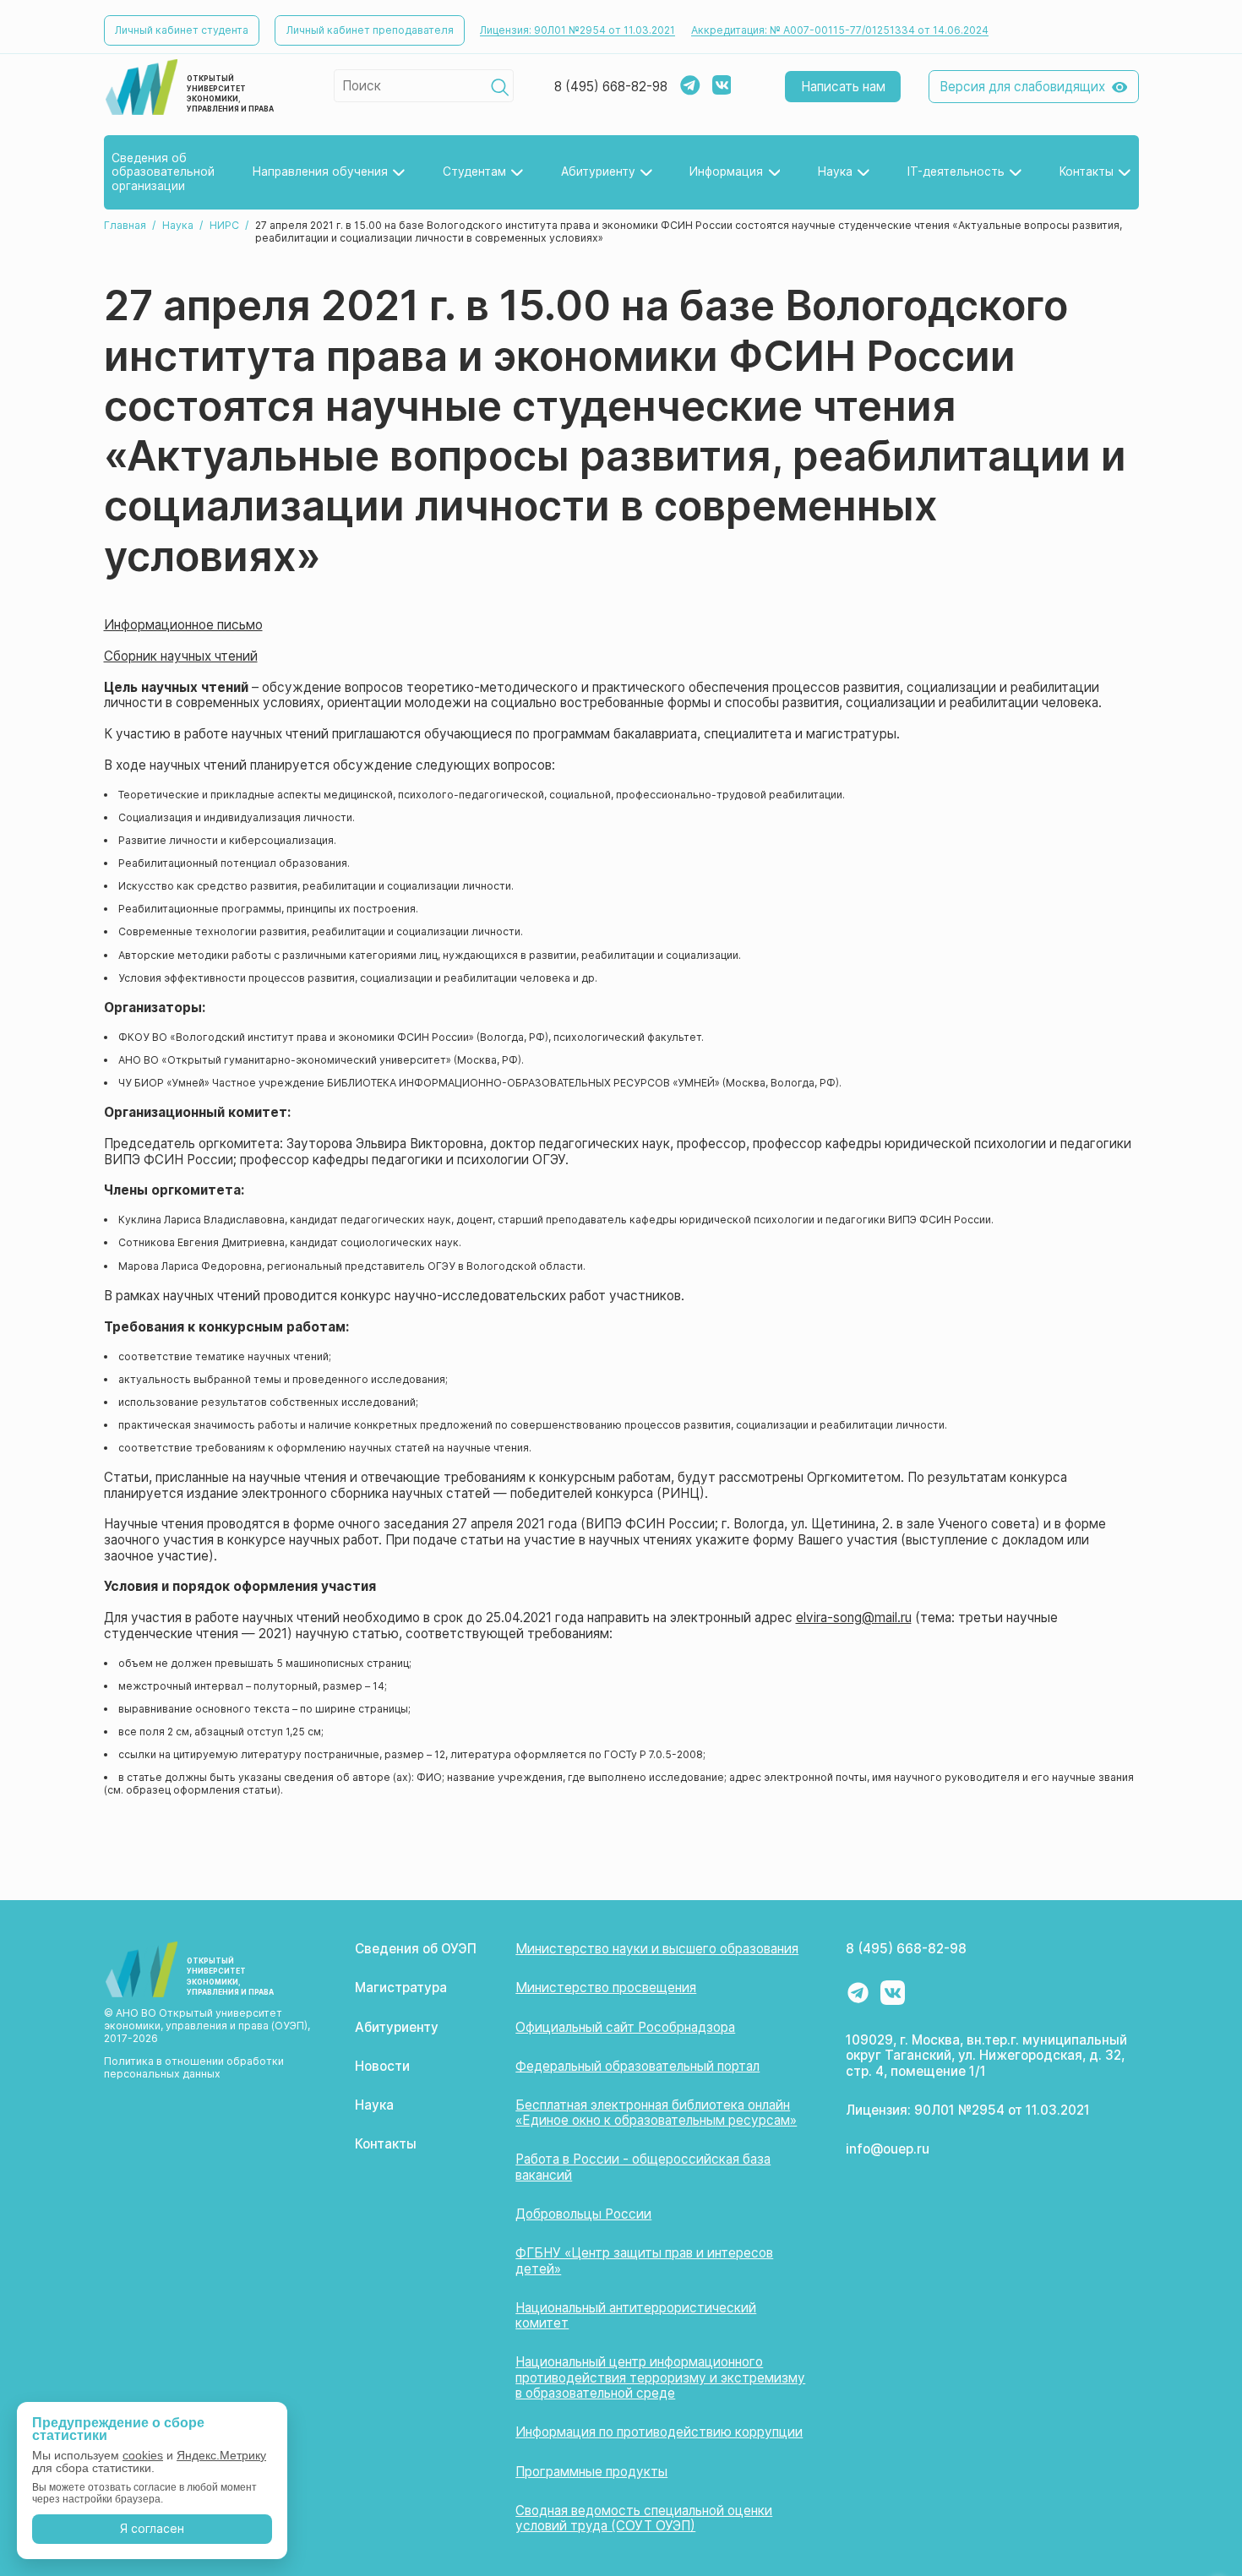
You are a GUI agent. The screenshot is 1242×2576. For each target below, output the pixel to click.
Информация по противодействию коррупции (659, 2432)
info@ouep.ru (888, 2149)
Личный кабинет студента (182, 30)
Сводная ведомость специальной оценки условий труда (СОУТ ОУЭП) (644, 2519)
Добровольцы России (583, 2214)
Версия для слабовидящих (1022, 87)
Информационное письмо (183, 625)
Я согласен (152, 2528)
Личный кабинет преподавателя (370, 30)
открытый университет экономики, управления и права (230, 94)
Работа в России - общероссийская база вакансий (643, 2167)
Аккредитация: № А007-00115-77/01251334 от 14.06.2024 (840, 30)
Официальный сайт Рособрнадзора (625, 2027)
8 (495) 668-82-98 (611, 87)
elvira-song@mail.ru (854, 1617)
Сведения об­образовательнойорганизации (163, 172)
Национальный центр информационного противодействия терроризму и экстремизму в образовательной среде (660, 2377)
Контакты (386, 2144)
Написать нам (843, 87)
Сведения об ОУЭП (416, 1949)
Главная (125, 225)
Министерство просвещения (606, 1988)
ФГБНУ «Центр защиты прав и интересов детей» (644, 2261)
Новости (382, 2066)
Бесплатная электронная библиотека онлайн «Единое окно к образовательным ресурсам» (656, 2113)
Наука (178, 225)
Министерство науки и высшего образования (657, 1949)
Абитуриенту (397, 2027)
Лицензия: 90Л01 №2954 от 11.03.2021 (577, 30)
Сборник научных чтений (181, 656)
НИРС (224, 225)
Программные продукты (591, 2472)
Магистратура (401, 1988)
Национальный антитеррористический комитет (636, 2316)
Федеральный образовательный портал (637, 2066)
